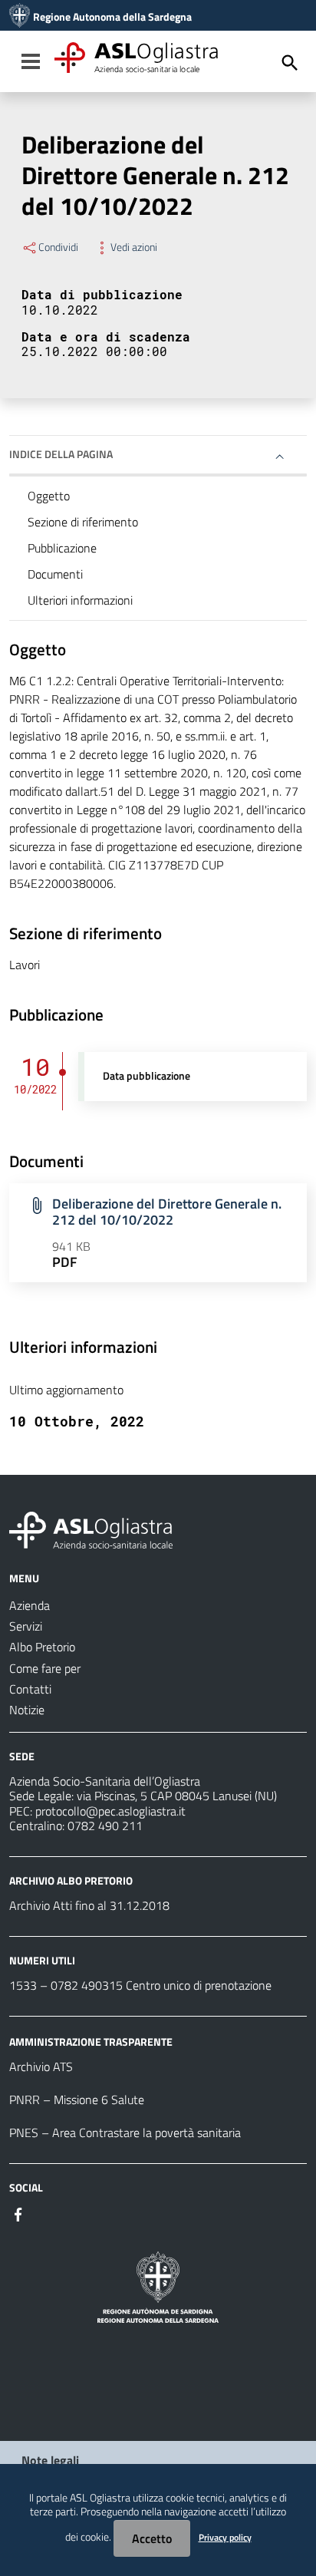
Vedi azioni (134, 247)
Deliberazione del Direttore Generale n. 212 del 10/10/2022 (167, 1212)
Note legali (50, 2460)
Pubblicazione (62, 548)
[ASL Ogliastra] (20, 17)
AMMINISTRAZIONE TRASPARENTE (91, 2042)
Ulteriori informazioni (80, 600)
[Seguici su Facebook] (18, 2213)
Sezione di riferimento (83, 522)
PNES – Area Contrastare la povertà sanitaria (125, 2132)
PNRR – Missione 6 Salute (77, 2099)
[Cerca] (290, 63)
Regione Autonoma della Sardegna (112, 17)
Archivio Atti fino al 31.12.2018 (89, 1905)
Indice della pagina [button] (61, 454)
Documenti (55, 574)
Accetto (152, 2538)
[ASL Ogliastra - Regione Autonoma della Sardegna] (91, 1529)
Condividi (58, 247)
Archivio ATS (41, 2066)
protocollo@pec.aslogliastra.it (110, 1811)
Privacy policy (225, 2537)
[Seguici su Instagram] (46, 2213)
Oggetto (49, 496)
